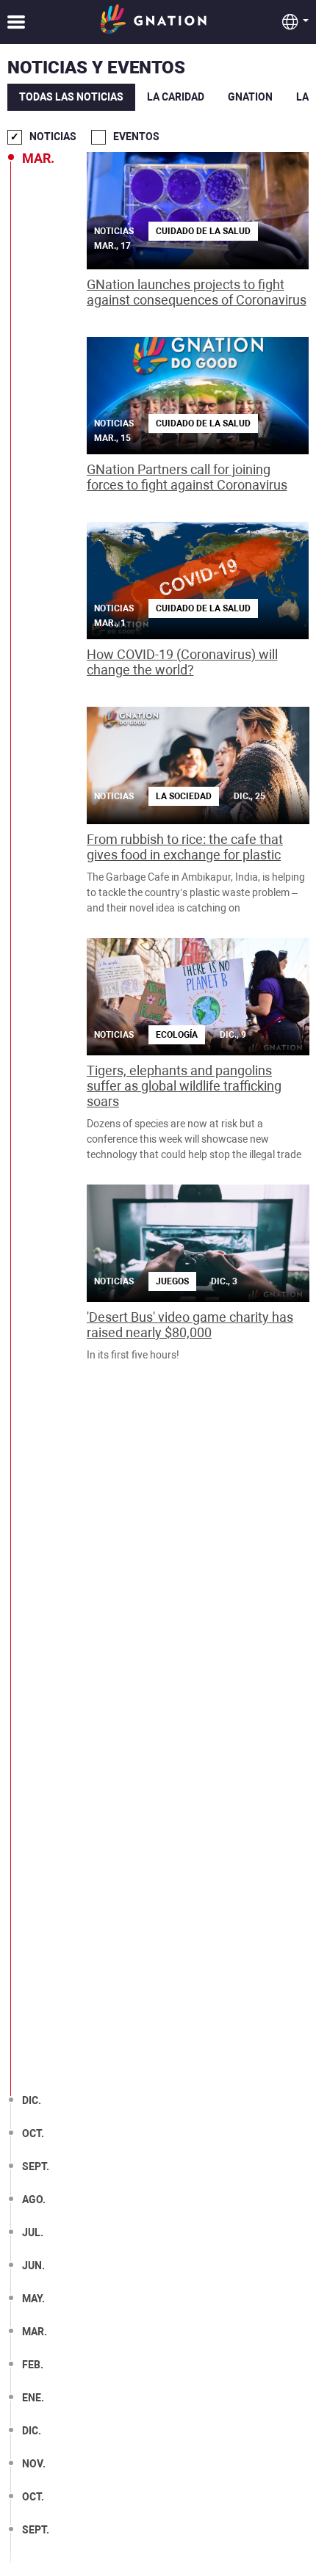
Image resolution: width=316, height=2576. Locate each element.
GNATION (250, 97)
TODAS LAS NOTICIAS (71, 97)
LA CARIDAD (176, 97)
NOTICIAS (53, 137)
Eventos (136, 137)
